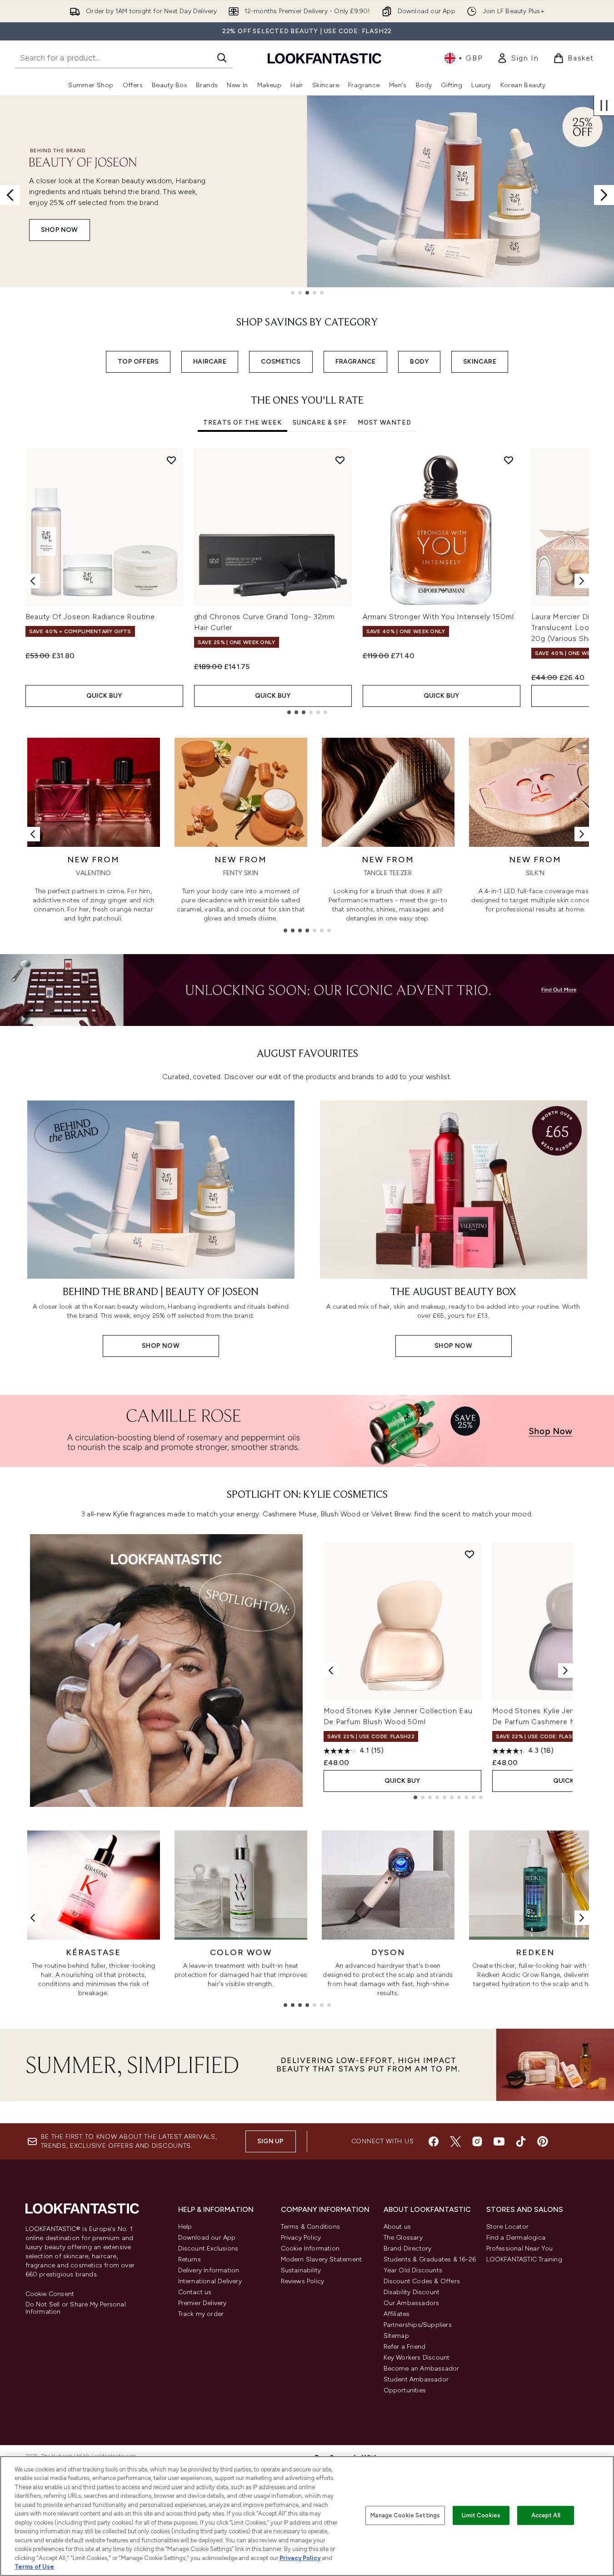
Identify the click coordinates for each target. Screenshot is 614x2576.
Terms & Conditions (311, 2227)
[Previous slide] (10, 195)
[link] (518, 58)
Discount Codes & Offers (422, 2281)
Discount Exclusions (208, 2248)
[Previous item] (33, 581)
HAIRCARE (210, 362)
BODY (419, 362)
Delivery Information (209, 2270)
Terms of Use (34, 2567)
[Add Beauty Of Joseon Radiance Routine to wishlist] (171, 460)
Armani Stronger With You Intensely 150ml (438, 617)
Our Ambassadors (412, 2303)
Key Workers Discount (417, 2358)
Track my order (201, 2314)
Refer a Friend (405, 2347)
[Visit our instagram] (477, 2141)
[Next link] (582, 834)
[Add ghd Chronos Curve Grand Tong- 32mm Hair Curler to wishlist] (340, 460)
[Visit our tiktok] (521, 2141)
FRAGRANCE (356, 362)
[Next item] (582, 581)
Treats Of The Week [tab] (242, 423)
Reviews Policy (303, 2281)
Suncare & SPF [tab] (320, 423)
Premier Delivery (202, 2303)
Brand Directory (408, 2248)
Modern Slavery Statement (322, 2259)
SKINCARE (480, 362)
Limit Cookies (481, 2515)
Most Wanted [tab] (384, 423)
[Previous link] (33, 834)
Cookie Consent (50, 2294)
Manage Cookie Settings (405, 2515)
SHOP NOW (60, 230)
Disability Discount (412, 2292)
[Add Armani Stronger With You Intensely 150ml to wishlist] (509, 460)
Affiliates (397, 2314)
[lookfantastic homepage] (324, 58)
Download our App (207, 2238)
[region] (307, 2516)
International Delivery (210, 2281)
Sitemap (396, 2336)
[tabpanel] (307, 581)
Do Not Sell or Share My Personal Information (76, 2308)
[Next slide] (604, 195)
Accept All (546, 2515)
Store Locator (508, 2227)
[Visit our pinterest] (543, 2141)
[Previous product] (331, 1671)
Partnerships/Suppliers (418, 2325)
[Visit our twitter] (455, 2141)
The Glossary (403, 2238)
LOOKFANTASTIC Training (524, 2259)
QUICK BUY (104, 696)
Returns (190, 2259)
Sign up (270, 2141)
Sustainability (301, 2270)
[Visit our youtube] (499, 2141)
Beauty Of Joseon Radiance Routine (90, 617)
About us (397, 2227)
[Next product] (565, 1671)
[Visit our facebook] (434, 2141)
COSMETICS (281, 362)
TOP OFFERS (138, 362)
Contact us (195, 2292)
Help (185, 2227)
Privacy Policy (301, 2238)
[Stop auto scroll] (604, 105)
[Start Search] (222, 58)
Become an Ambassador (422, 2368)
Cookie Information (310, 2248)
